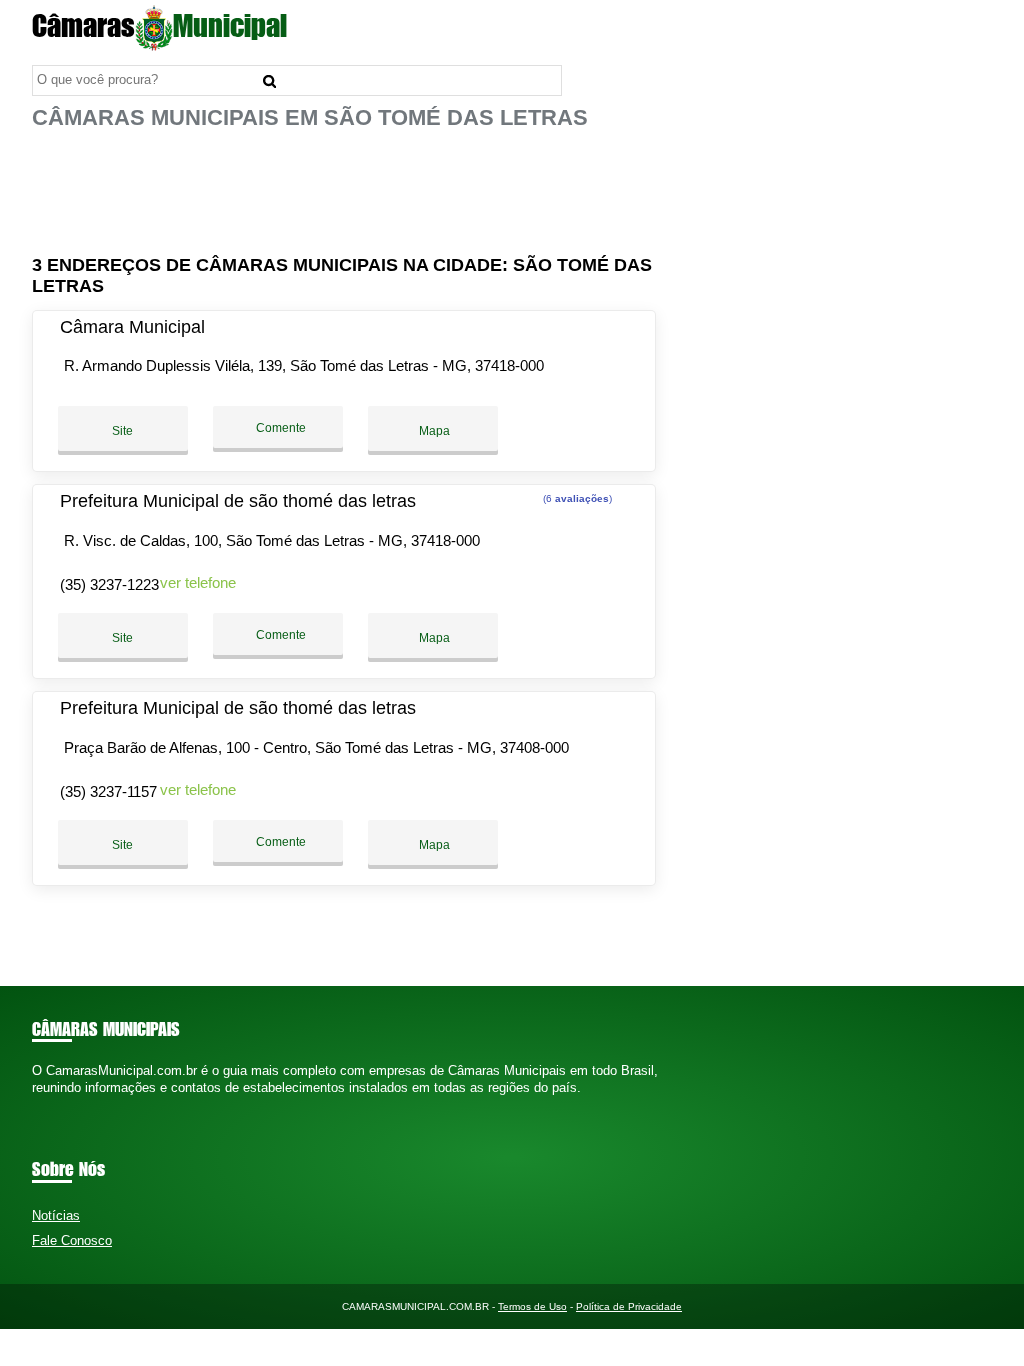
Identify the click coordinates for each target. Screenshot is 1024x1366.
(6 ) (576, 498)
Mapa (433, 431)
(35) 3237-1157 (108, 791)
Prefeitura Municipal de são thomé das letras (238, 501)
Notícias (56, 1215)
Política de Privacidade (629, 1306)
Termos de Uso (532, 1306)
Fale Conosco (72, 1240)
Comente (279, 428)
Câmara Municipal (132, 327)
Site (122, 431)
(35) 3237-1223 (109, 584)
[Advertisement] (347, 193)
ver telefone (198, 582)
